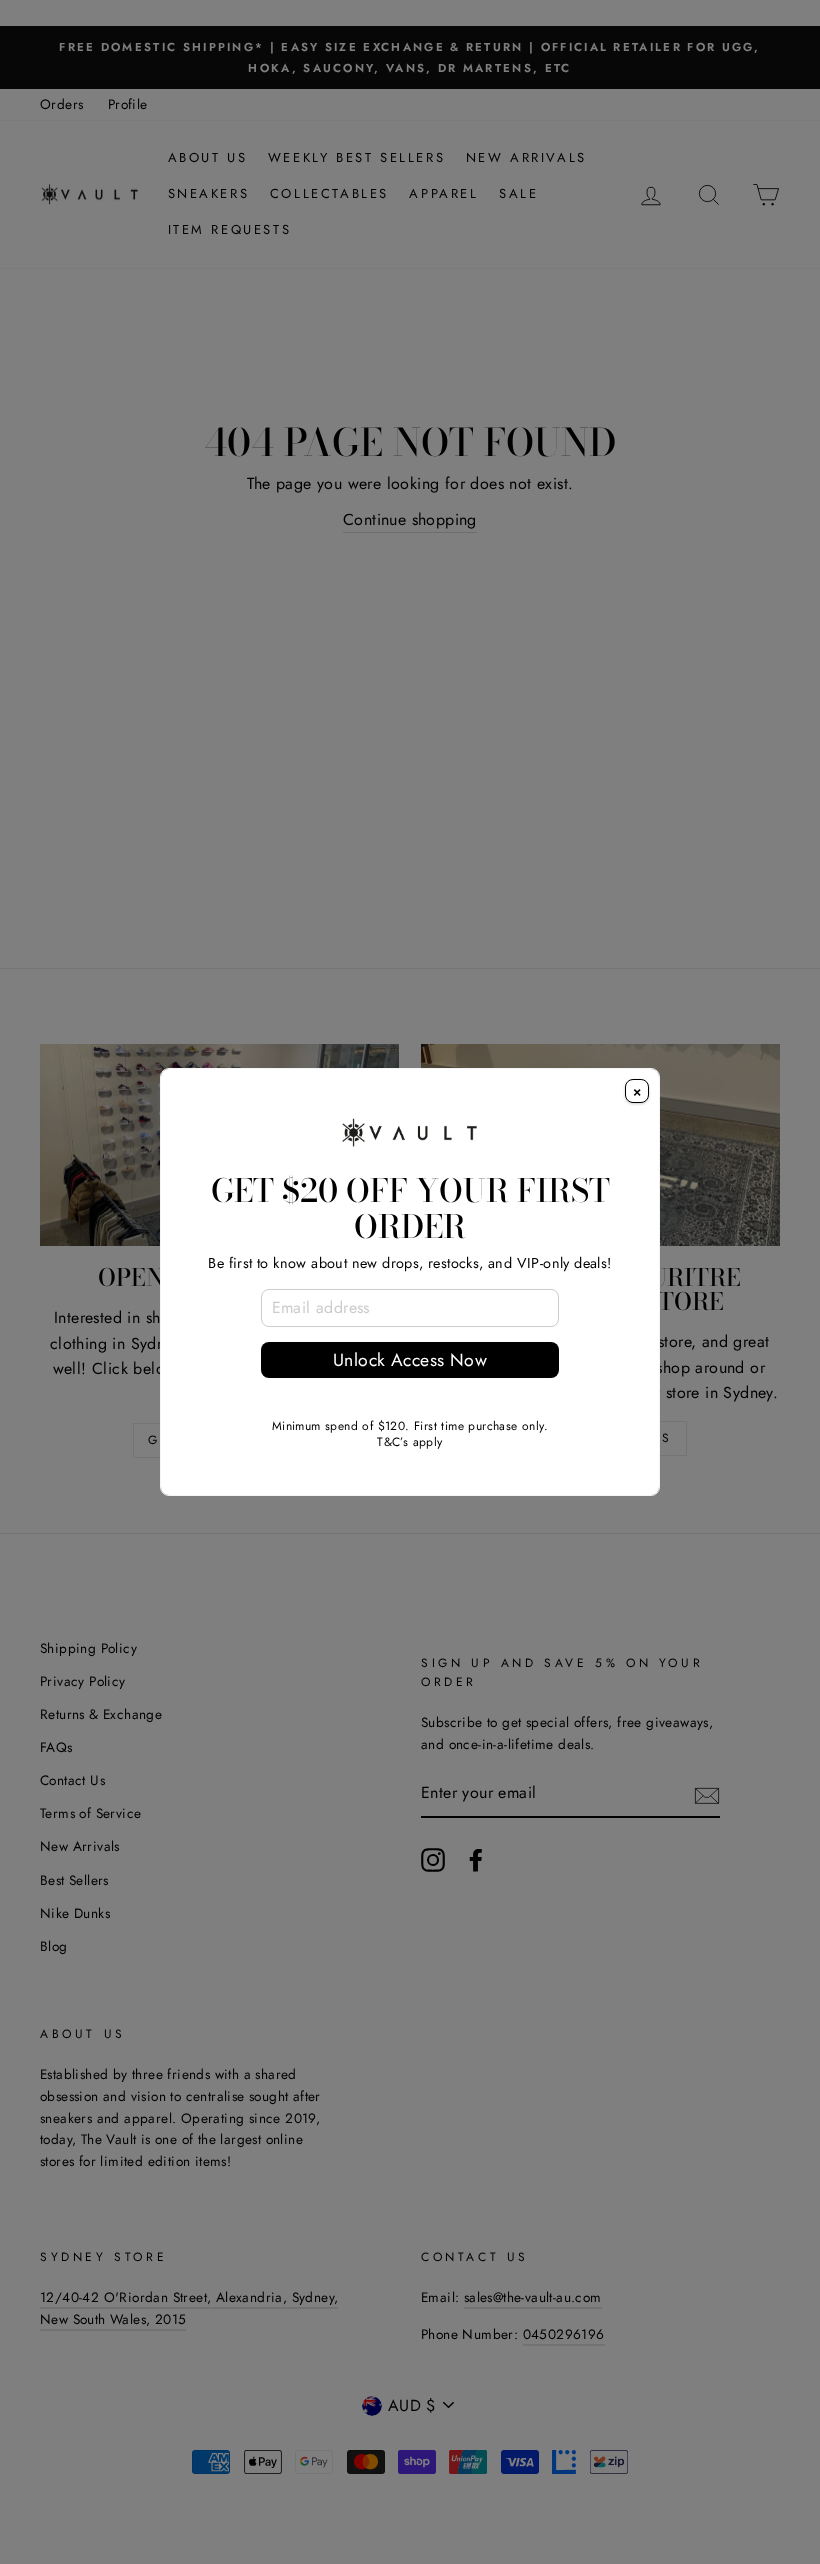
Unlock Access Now (410, 1360)
